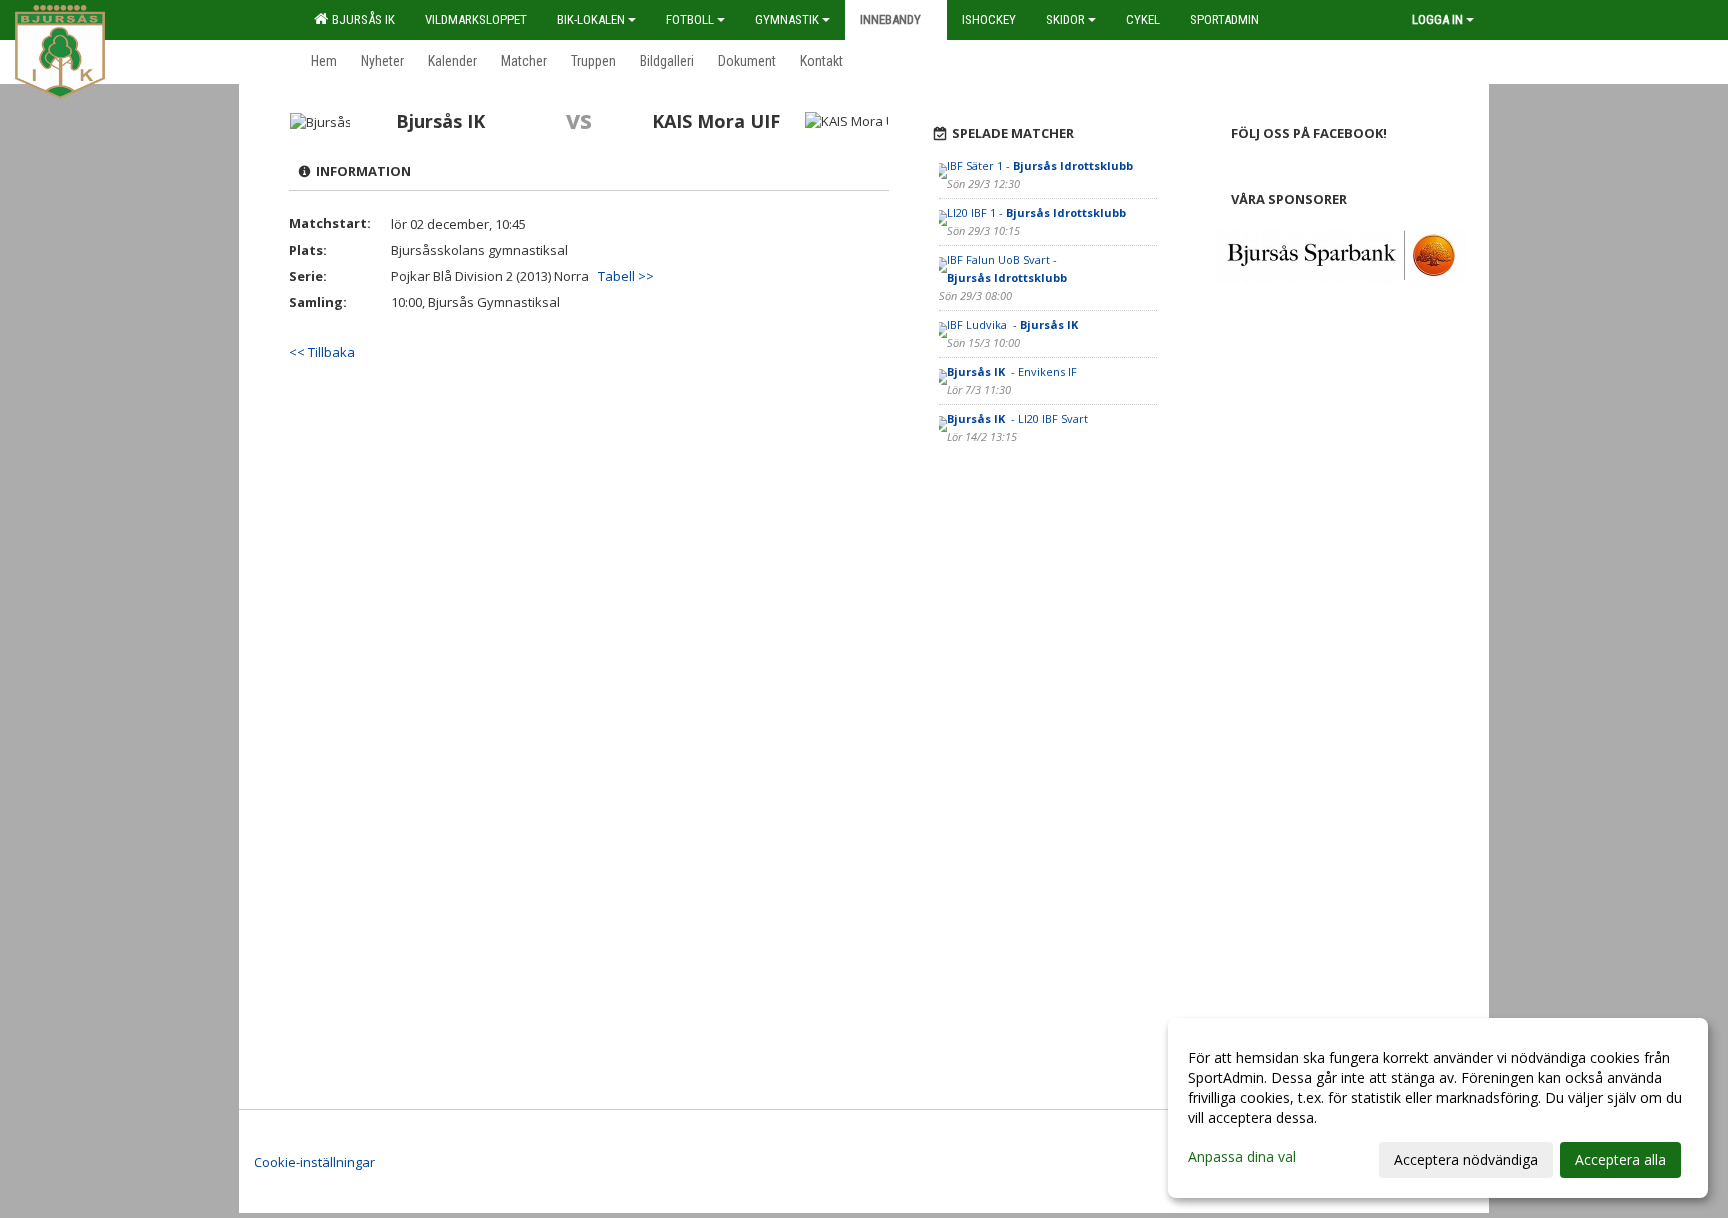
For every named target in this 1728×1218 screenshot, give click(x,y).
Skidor (1065, 19)
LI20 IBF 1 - (1036, 212)
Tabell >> (626, 276)
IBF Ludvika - (1014, 324)
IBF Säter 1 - (1040, 165)
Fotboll (690, 19)
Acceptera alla (1620, 1159)
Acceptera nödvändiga (1466, 1159)
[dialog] (1438, 1108)
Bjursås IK (360, 19)
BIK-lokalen (591, 19)
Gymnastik (787, 19)
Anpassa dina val (1242, 1157)
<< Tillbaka (322, 352)
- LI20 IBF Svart (1017, 418)
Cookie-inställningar (314, 1162)
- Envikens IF (1013, 371)
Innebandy (890, 19)
